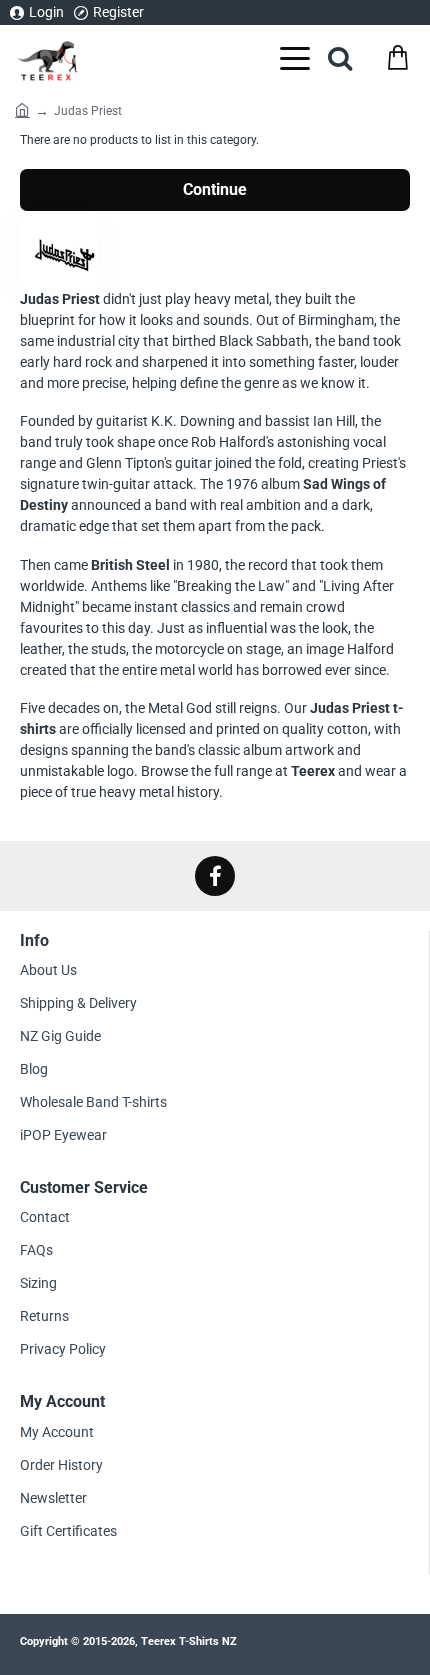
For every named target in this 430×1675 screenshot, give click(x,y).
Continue (215, 189)
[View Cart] (397, 57)
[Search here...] (340, 57)
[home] (22, 108)
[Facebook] (215, 876)
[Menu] (295, 57)
